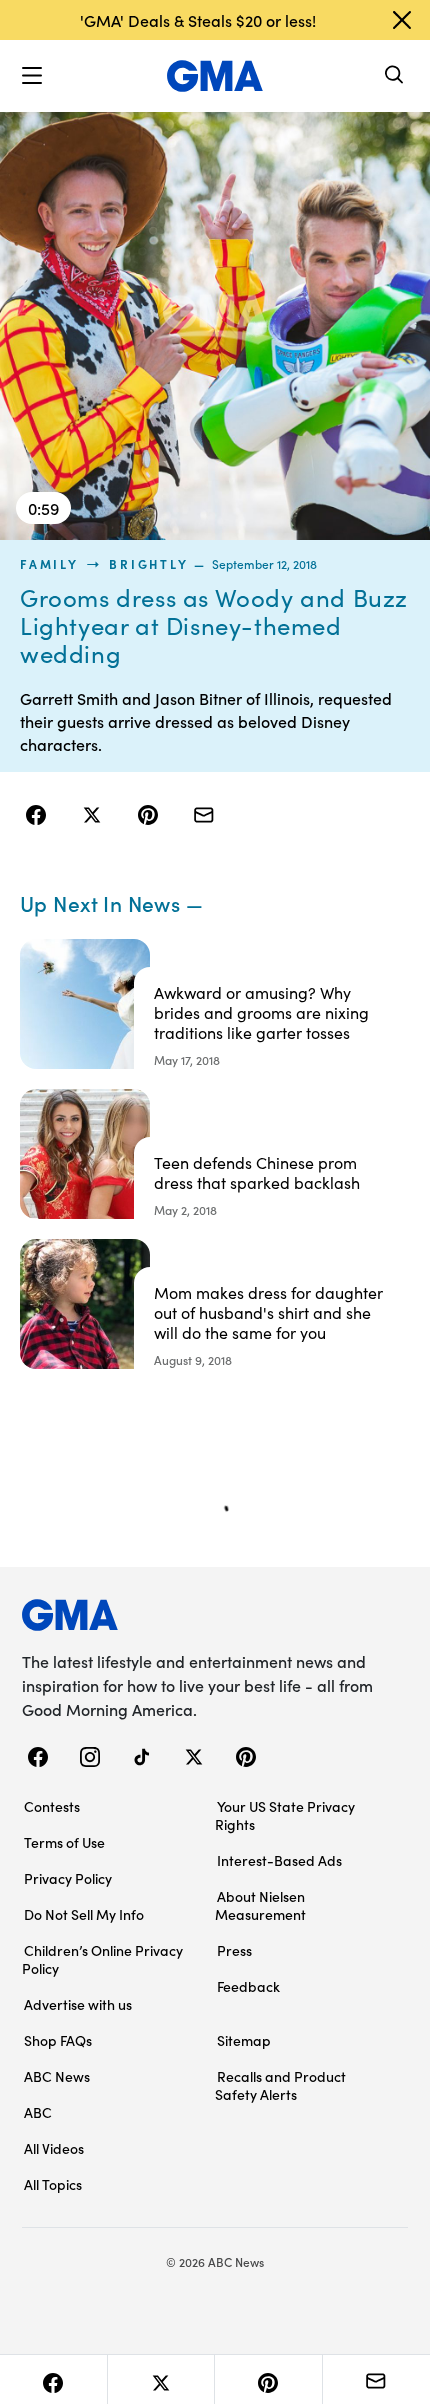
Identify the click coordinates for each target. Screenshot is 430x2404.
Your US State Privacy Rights (285, 1815)
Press (234, 1950)
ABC (38, 2112)
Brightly (148, 564)
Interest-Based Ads (279, 1860)
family (49, 564)
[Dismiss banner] (402, 20)
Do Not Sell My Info (84, 1914)
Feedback (248, 1986)
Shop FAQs (58, 2040)
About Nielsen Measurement (260, 1905)
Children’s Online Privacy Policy (102, 1959)
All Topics (53, 2184)
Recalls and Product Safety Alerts (280, 2085)
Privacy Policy (68, 1878)
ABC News (57, 2076)
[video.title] (215, 325)
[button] (32, 76)
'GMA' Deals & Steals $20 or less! (198, 20)
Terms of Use (64, 1842)
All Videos (54, 2148)
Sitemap (244, 2040)
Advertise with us (78, 2004)
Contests (52, 1806)
